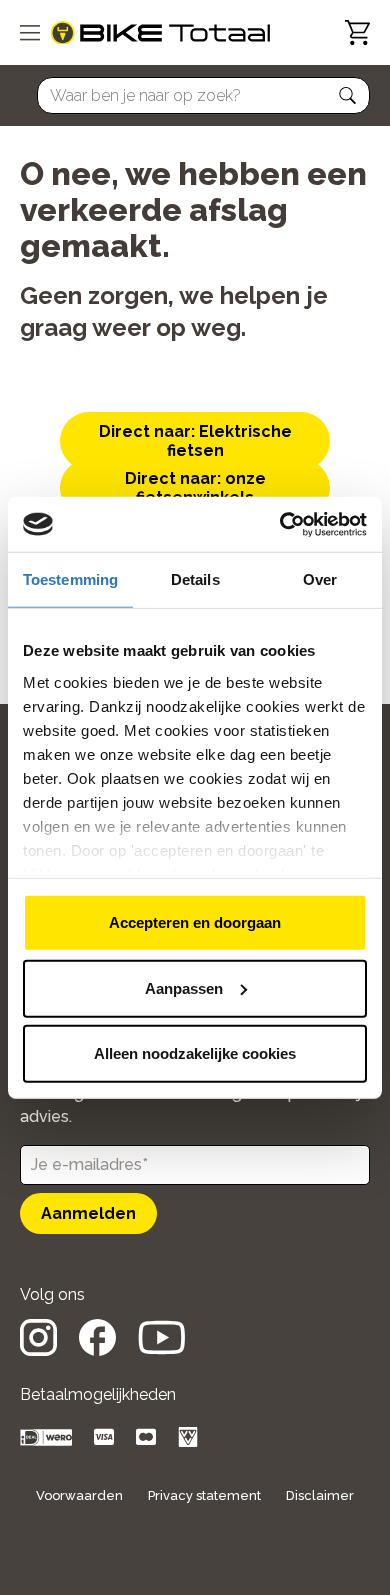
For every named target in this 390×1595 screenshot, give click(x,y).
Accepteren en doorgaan (195, 922)
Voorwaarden (79, 1495)
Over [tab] (320, 579)
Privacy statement (204, 1495)
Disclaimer (320, 1495)
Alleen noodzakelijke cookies (195, 1053)
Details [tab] (195, 579)
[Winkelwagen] (357, 32)
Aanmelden (88, 1213)
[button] (348, 96)
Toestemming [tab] (70, 579)
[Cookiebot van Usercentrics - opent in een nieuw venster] (280, 524)
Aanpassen (184, 987)
